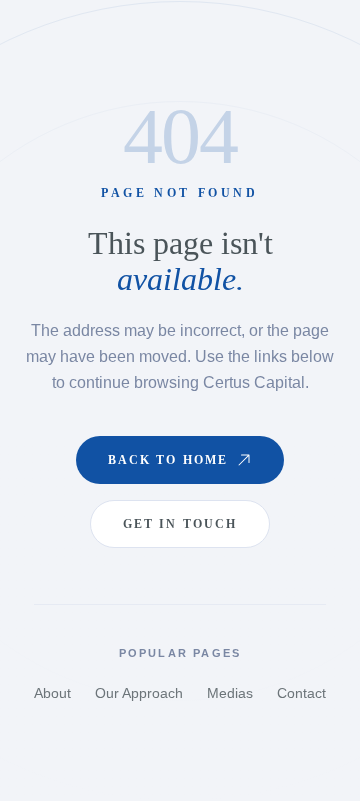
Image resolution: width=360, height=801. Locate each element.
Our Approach (139, 693)
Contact (301, 693)
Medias (230, 693)
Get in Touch (180, 524)
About (52, 693)
